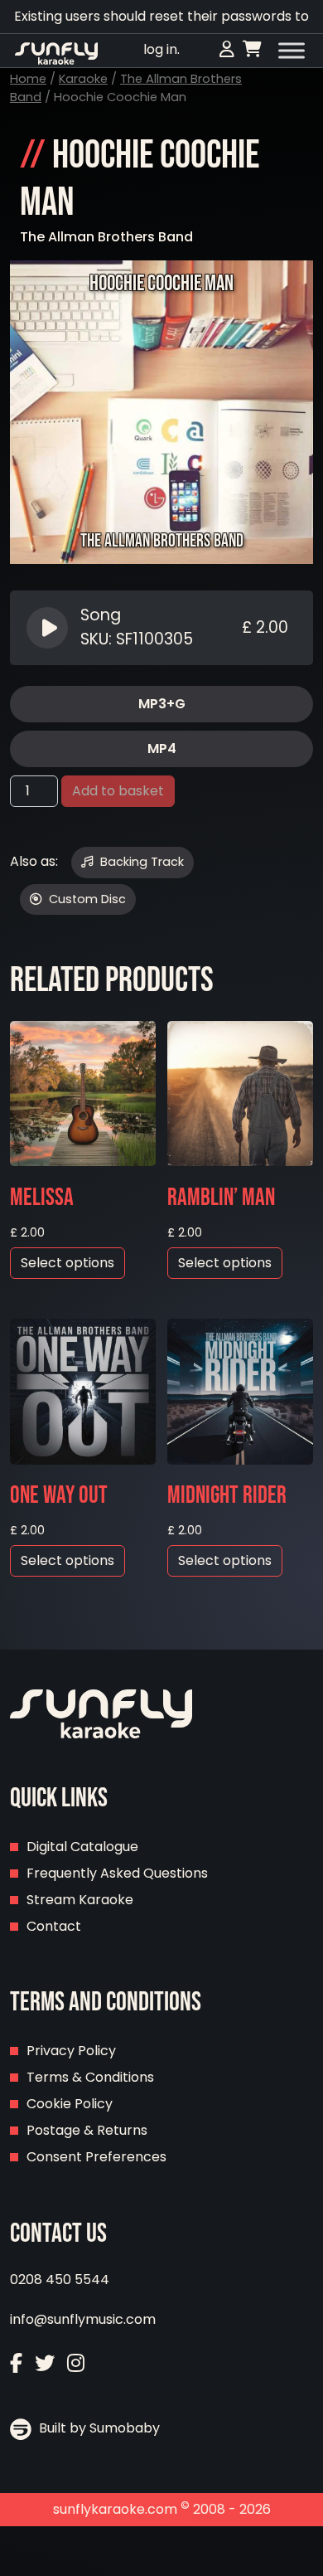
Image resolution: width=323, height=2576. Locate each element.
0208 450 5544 (60, 2280)
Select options (67, 1263)
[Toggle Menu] (292, 51)
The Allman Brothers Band (106, 237)
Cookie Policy (70, 2104)
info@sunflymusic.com (83, 2319)
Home (28, 79)
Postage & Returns (87, 2130)
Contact (54, 1926)
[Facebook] (16, 2363)
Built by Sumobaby (98, 2428)
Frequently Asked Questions (117, 1873)
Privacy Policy (71, 2051)
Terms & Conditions (90, 2077)
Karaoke (83, 79)
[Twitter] (45, 2363)
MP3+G (162, 704)
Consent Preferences (96, 2157)
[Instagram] (76, 2363)
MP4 (162, 748)
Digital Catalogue (82, 1847)
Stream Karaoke (80, 1900)
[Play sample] (49, 628)
